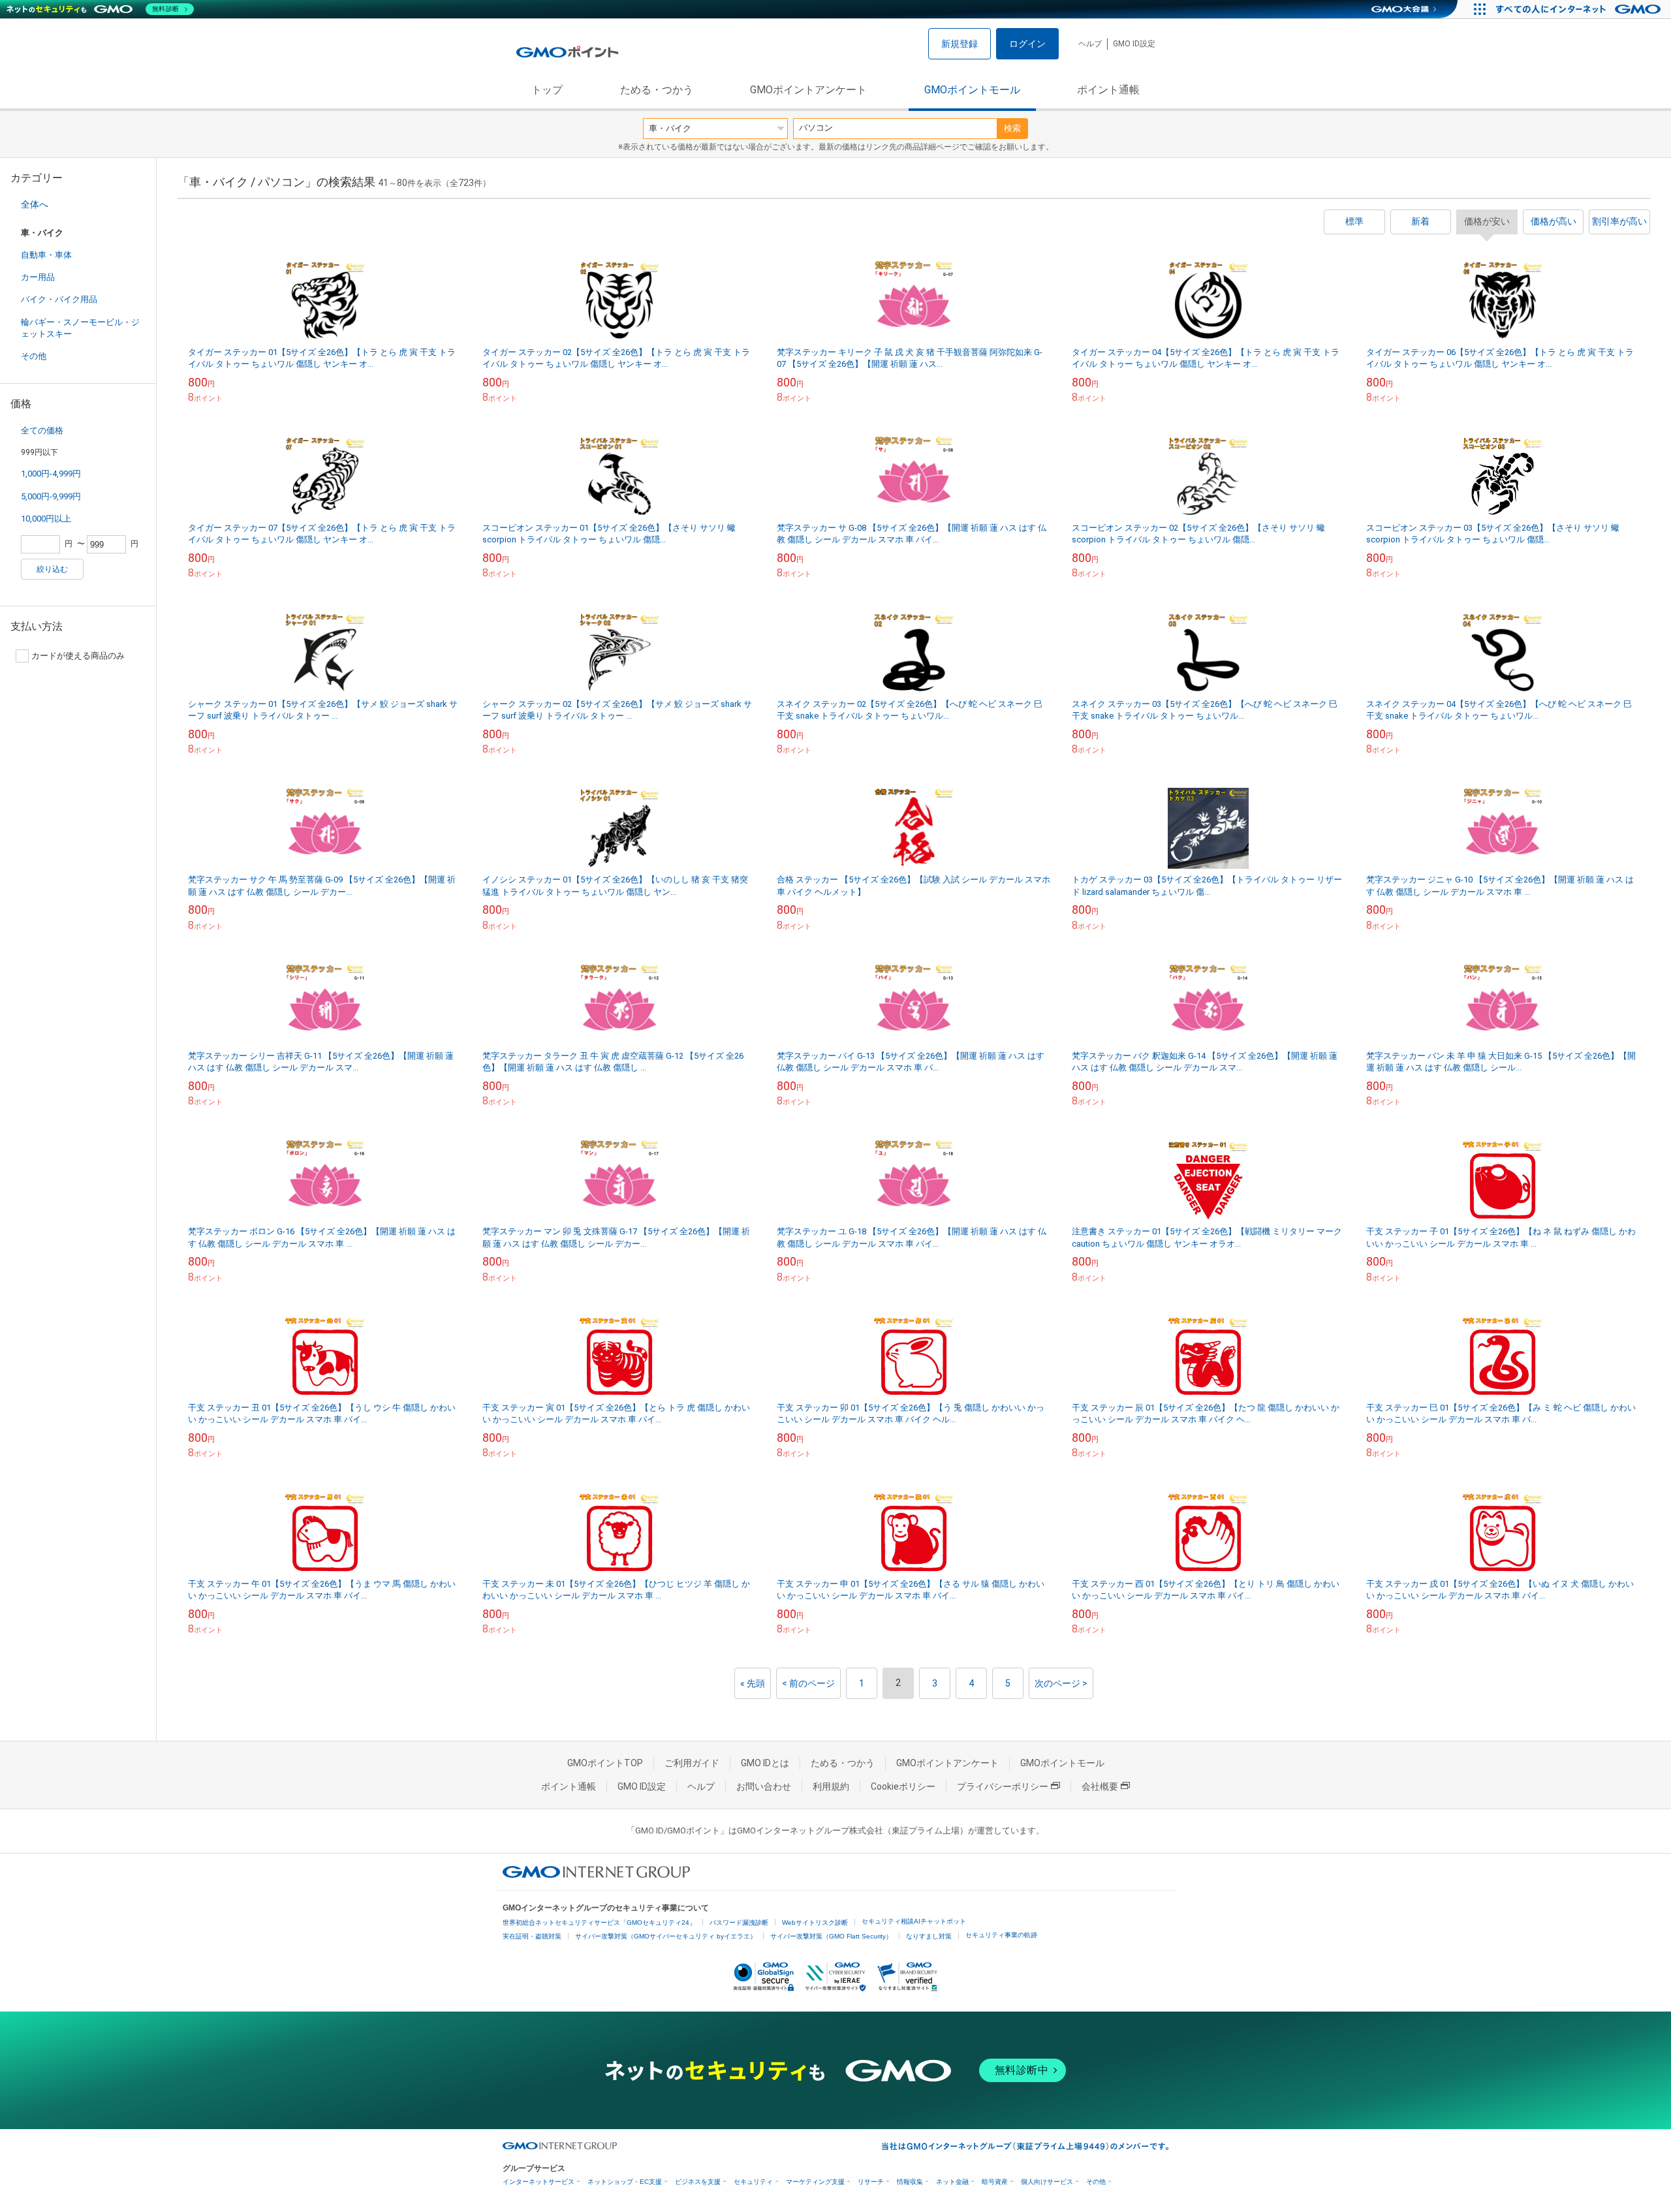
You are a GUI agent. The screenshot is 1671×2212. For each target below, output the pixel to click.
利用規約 (831, 1786)
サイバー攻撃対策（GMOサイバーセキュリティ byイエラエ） (666, 1936)
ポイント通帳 (1108, 90)
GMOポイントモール (972, 90)
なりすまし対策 (929, 1936)
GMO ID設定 (1134, 44)
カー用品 (38, 277)
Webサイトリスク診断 (815, 1923)
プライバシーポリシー (1003, 1786)
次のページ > (1061, 1683)
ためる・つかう (657, 90)
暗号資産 (995, 2182)
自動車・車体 (46, 255)
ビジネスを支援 (698, 2182)
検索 (1012, 128)
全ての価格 (42, 430)
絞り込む (52, 569)
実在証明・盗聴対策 (532, 1936)
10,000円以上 (46, 519)
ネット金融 (952, 2182)
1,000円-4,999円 (51, 474)
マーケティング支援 (815, 2182)
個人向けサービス (1047, 2182)
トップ (547, 90)
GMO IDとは (765, 1763)
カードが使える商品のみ (78, 656)
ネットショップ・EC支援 (625, 2182)
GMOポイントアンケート (808, 90)
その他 (34, 356)
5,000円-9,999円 (51, 496)
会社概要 (1100, 1786)
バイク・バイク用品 (59, 299)
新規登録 (960, 44)
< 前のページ (808, 1683)
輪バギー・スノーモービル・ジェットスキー (80, 328)
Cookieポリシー (903, 1786)
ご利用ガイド (692, 1763)
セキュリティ (753, 2182)
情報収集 (910, 2182)
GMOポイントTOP (605, 1763)
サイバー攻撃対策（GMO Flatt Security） (831, 1936)
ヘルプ (1090, 44)
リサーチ (871, 2182)
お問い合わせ (764, 1786)
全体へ (35, 204)
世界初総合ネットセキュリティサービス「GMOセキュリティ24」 (599, 1923)
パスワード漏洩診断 (739, 1923)
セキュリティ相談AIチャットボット (914, 1921)
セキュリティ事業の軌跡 (1001, 1935)
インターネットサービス (539, 2182)
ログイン (1027, 44)
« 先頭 (753, 1683)
